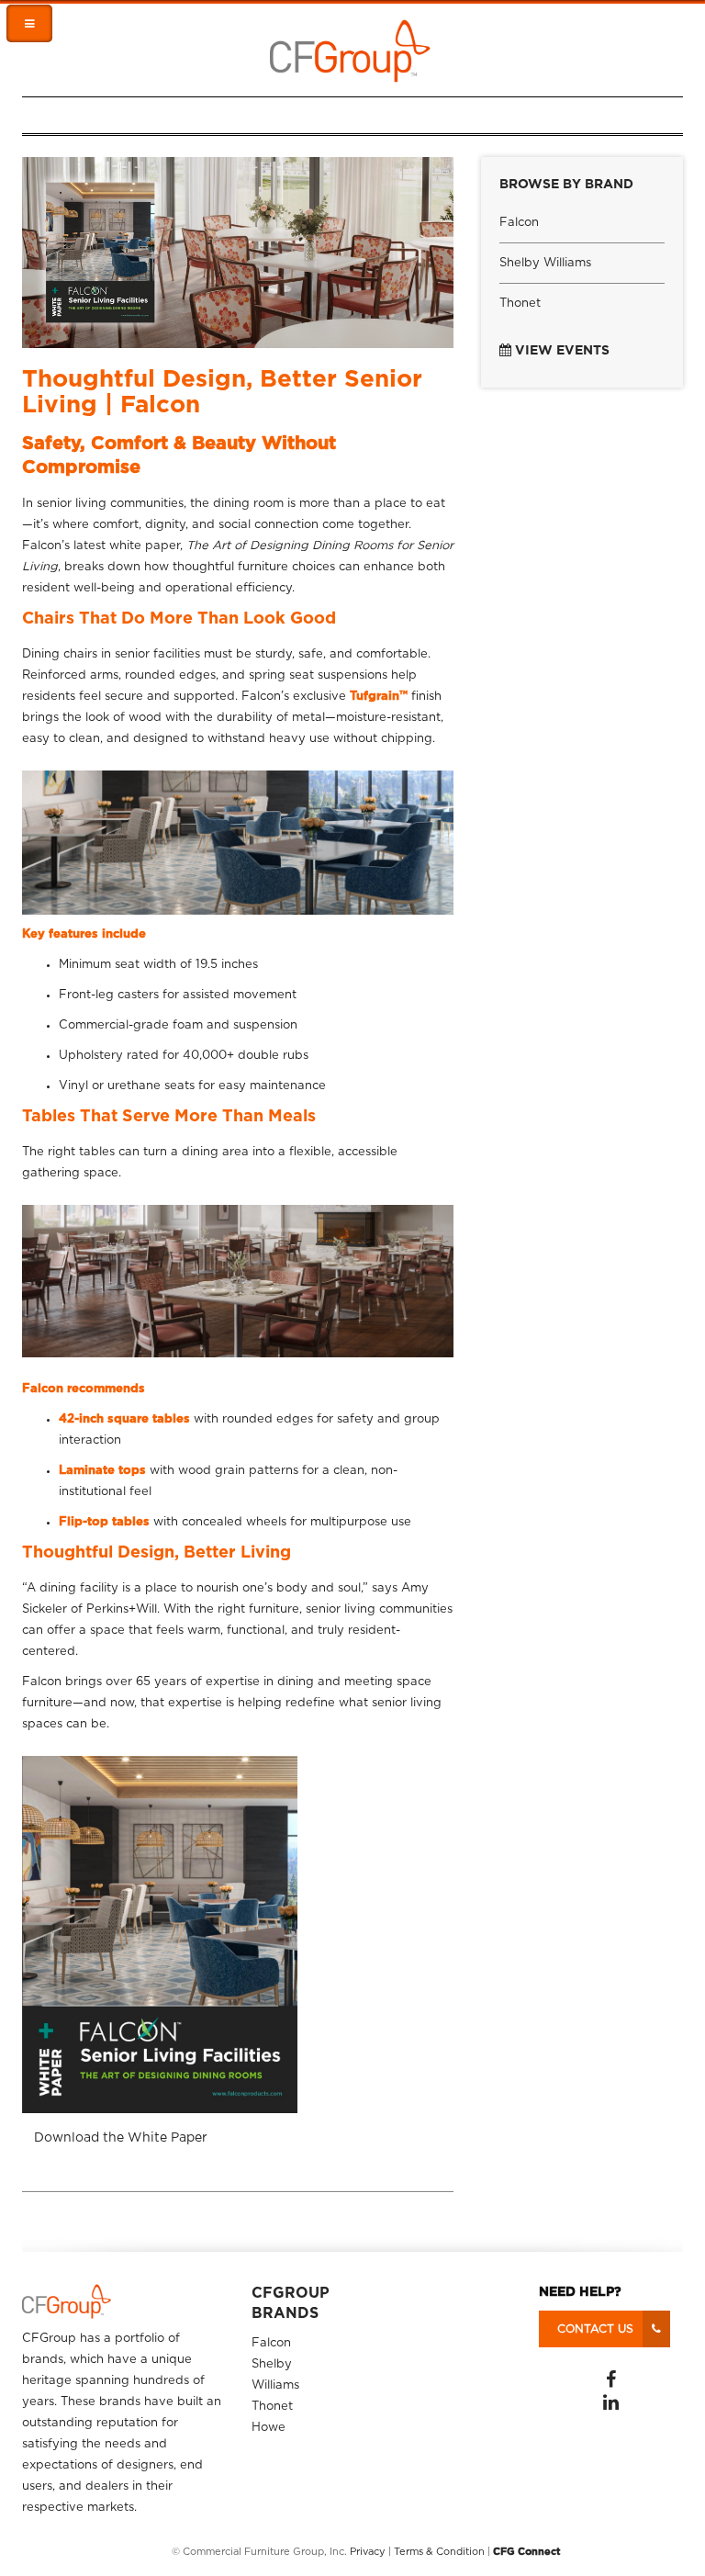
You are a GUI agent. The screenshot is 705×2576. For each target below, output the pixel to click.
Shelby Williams (545, 263)
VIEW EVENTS (560, 351)
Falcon (519, 223)
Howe (269, 2428)
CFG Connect (527, 2552)
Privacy (368, 2552)
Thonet (520, 304)
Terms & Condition (439, 2552)
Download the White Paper (121, 2138)
